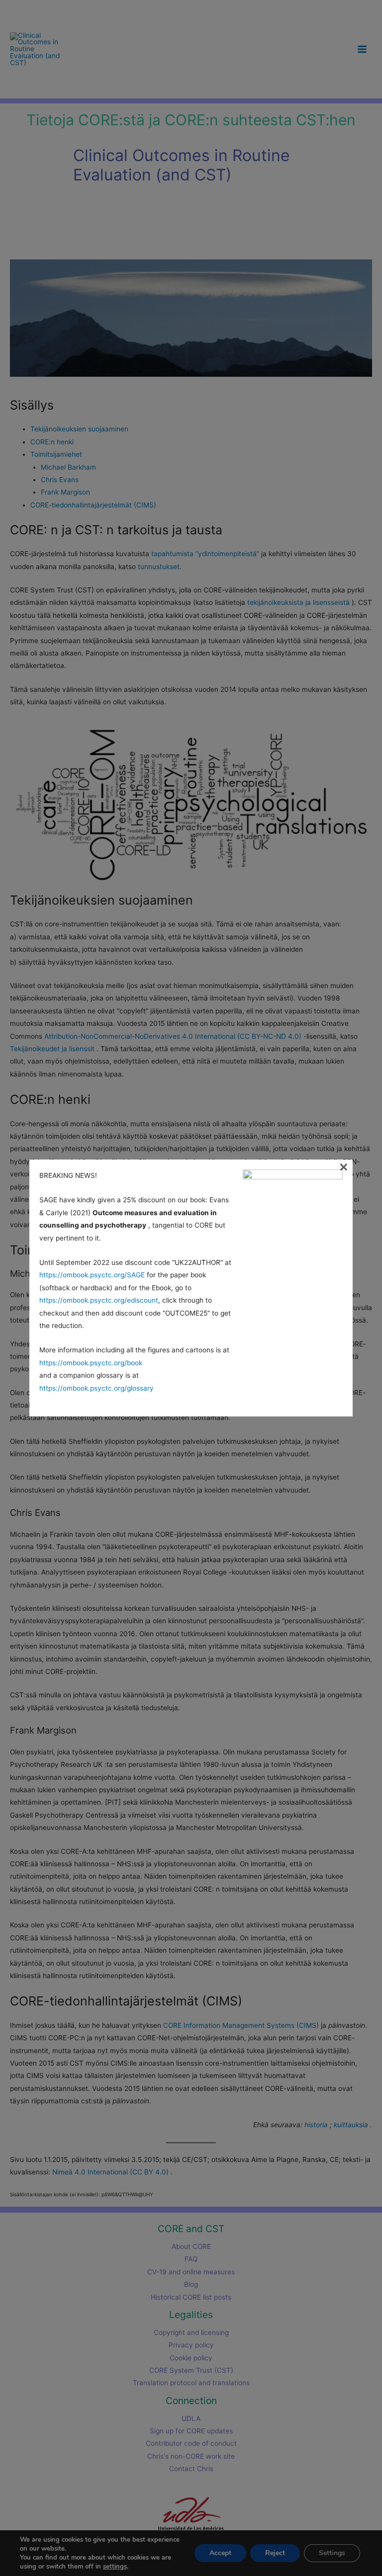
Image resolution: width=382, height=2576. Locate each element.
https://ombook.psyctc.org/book (91, 1363)
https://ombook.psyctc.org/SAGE (92, 1275)
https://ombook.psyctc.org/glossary (96, 1388)
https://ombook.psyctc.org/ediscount (99, 1300)
